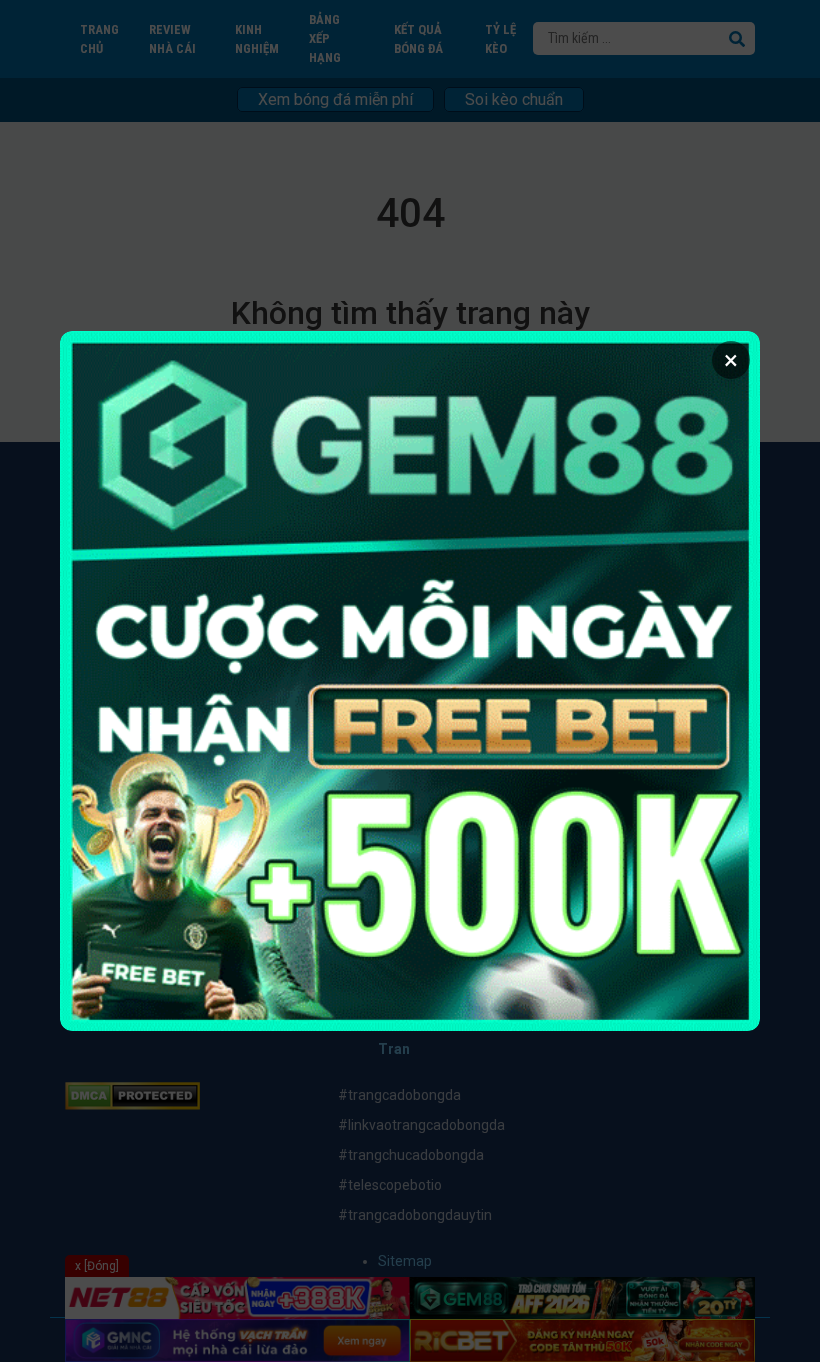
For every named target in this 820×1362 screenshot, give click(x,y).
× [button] (731, 360)
